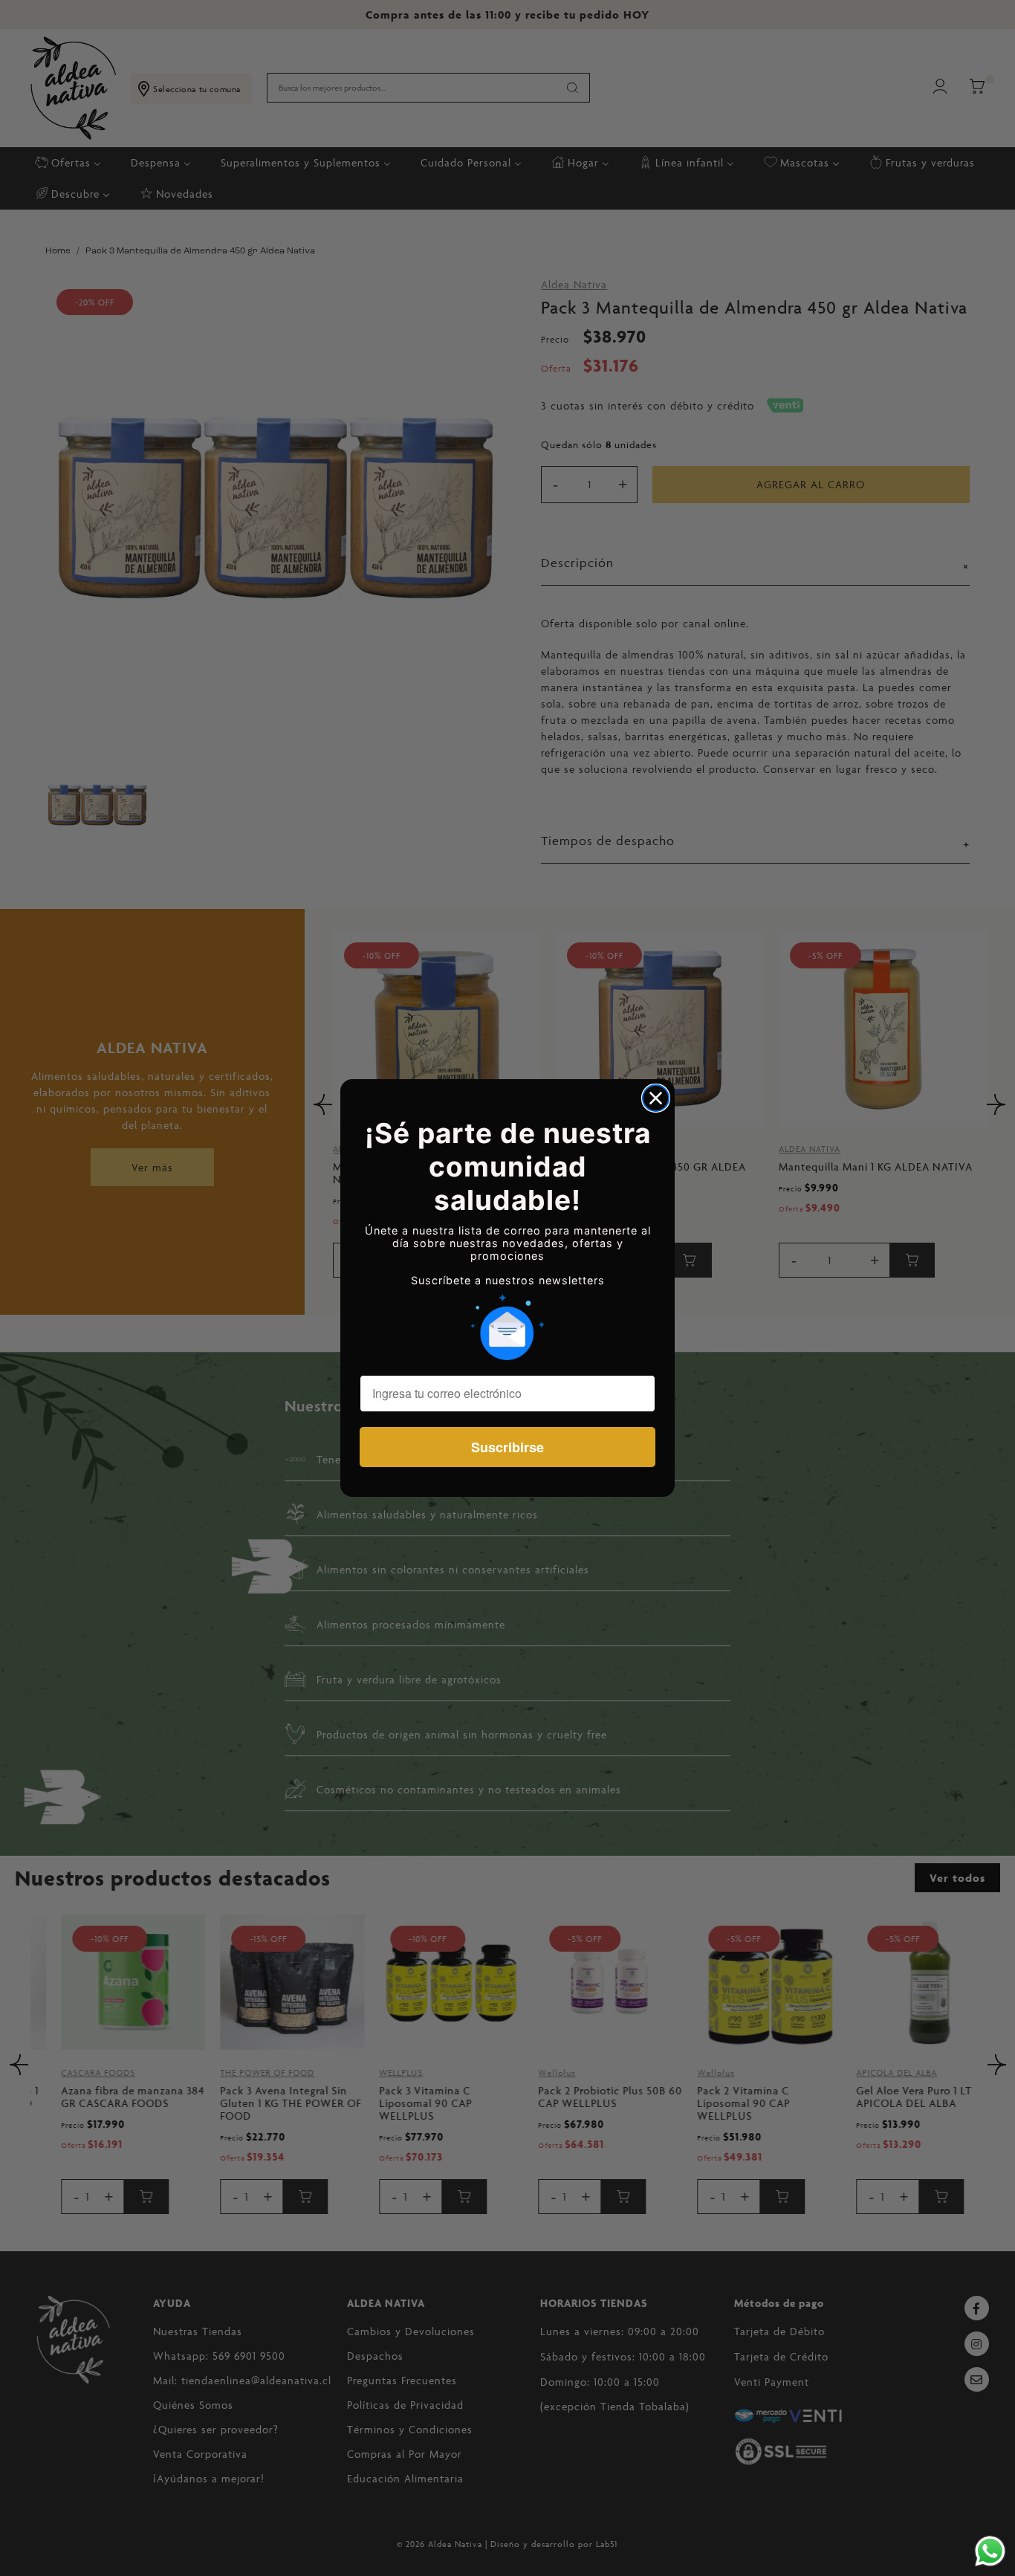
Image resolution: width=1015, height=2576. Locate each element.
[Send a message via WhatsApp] (990, 2551)
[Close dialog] (656, 1098)
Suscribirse (507, 1447)
